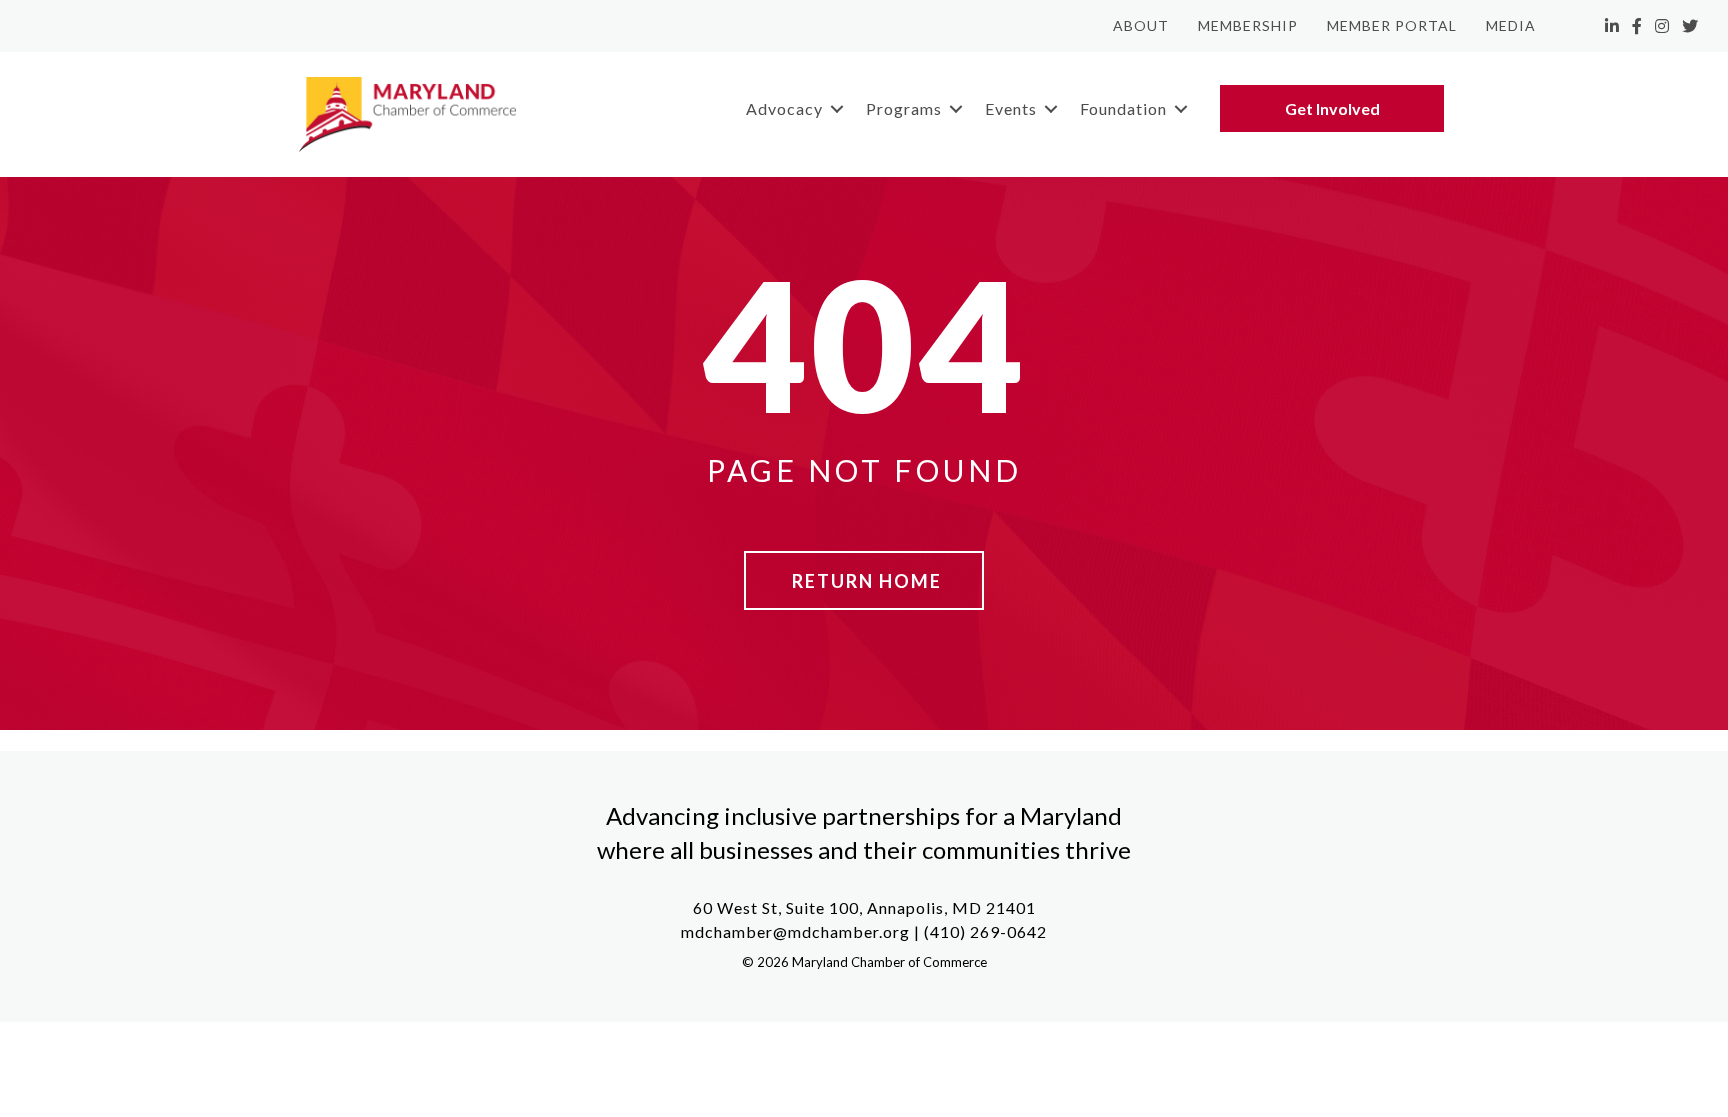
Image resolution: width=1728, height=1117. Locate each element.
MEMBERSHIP (1248, 25)
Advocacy (784, 108)
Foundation (1123, 108)
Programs (904, 108)
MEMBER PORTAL (1392, 25)
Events (1011, 108)
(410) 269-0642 (985, 931)
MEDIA (1511, 25)
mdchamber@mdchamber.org (795, 931)
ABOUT (1141, 25)
